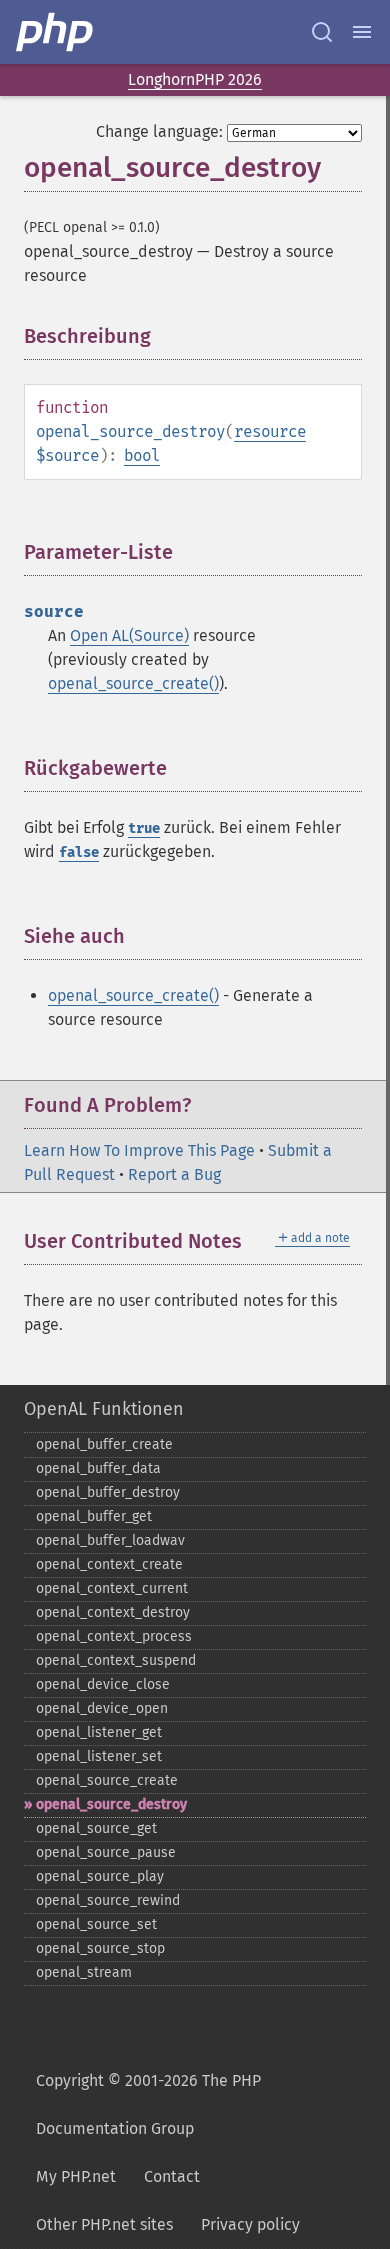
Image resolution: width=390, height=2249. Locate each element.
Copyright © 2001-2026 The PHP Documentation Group (148, 2104)
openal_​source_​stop (100, 1948)
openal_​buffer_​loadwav (110, 1540)
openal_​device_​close (103, 1684)
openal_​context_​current (112, 1588)
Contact (172, 2176)
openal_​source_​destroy (111, 1804)
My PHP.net (76, 2176)
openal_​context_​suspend (116, 1660)
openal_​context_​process (114, 1636)
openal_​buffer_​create (104, 1444)
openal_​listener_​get (99, 1732)
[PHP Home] (56, 32)
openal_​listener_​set (99, 1756)
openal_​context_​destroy (113, 1612)
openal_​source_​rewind (108, 1900)
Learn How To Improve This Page (139, 1150)
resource (270, 431)
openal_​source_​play (100, 1876)
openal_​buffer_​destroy (108, 1492)
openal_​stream (84, 1972)
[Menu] (362, 32)
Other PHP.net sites (104, 2224)
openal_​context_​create (109, 1564)
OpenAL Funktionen (104, 1409)
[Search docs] (322, 32)
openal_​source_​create (107, 1780)
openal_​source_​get (96, 1828)
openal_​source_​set (96, 1924)
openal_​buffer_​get (94, 1516)
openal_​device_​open (102, 1708)
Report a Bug (174, 1174)
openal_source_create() (133, 683)
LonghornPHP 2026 (195, 79)
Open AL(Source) (129, 635)
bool (142, 455)
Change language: (159, 131)
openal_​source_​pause (106, 1852)
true (144, 828)
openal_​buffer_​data (98, 1468)
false (79, 852)
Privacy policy (250, 2224)
